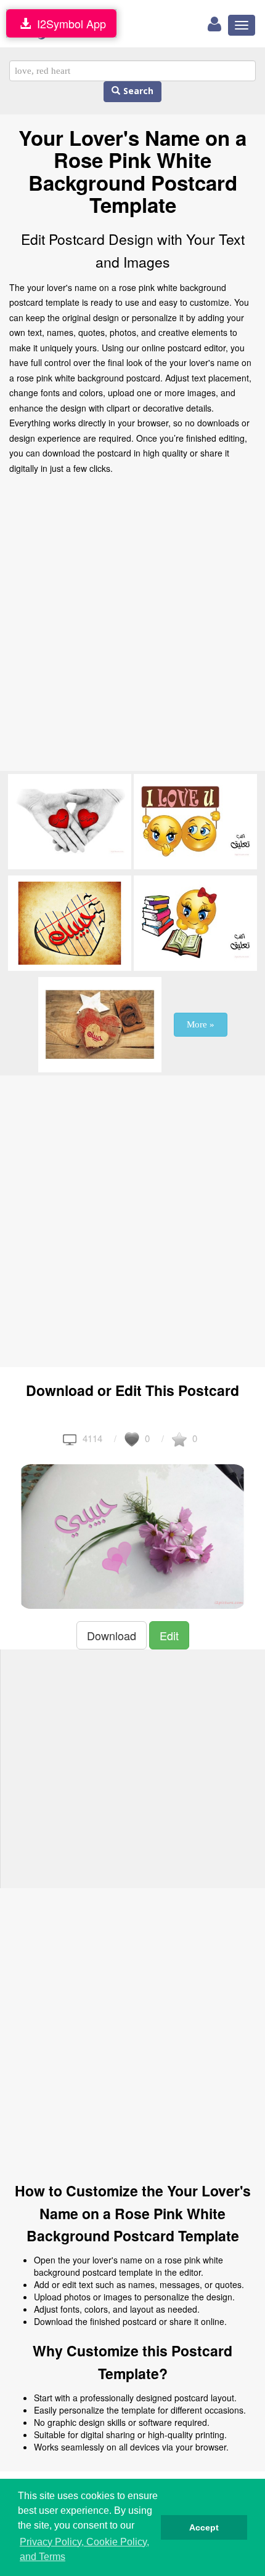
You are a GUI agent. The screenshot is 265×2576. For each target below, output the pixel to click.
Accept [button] (204, 2527)
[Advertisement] (132, 626)
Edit (169, 1635)
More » (201, 1024)
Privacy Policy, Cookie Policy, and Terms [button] (84, 2549)
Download (112, 1635)
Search (137, 91)
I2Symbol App (68, 23)
